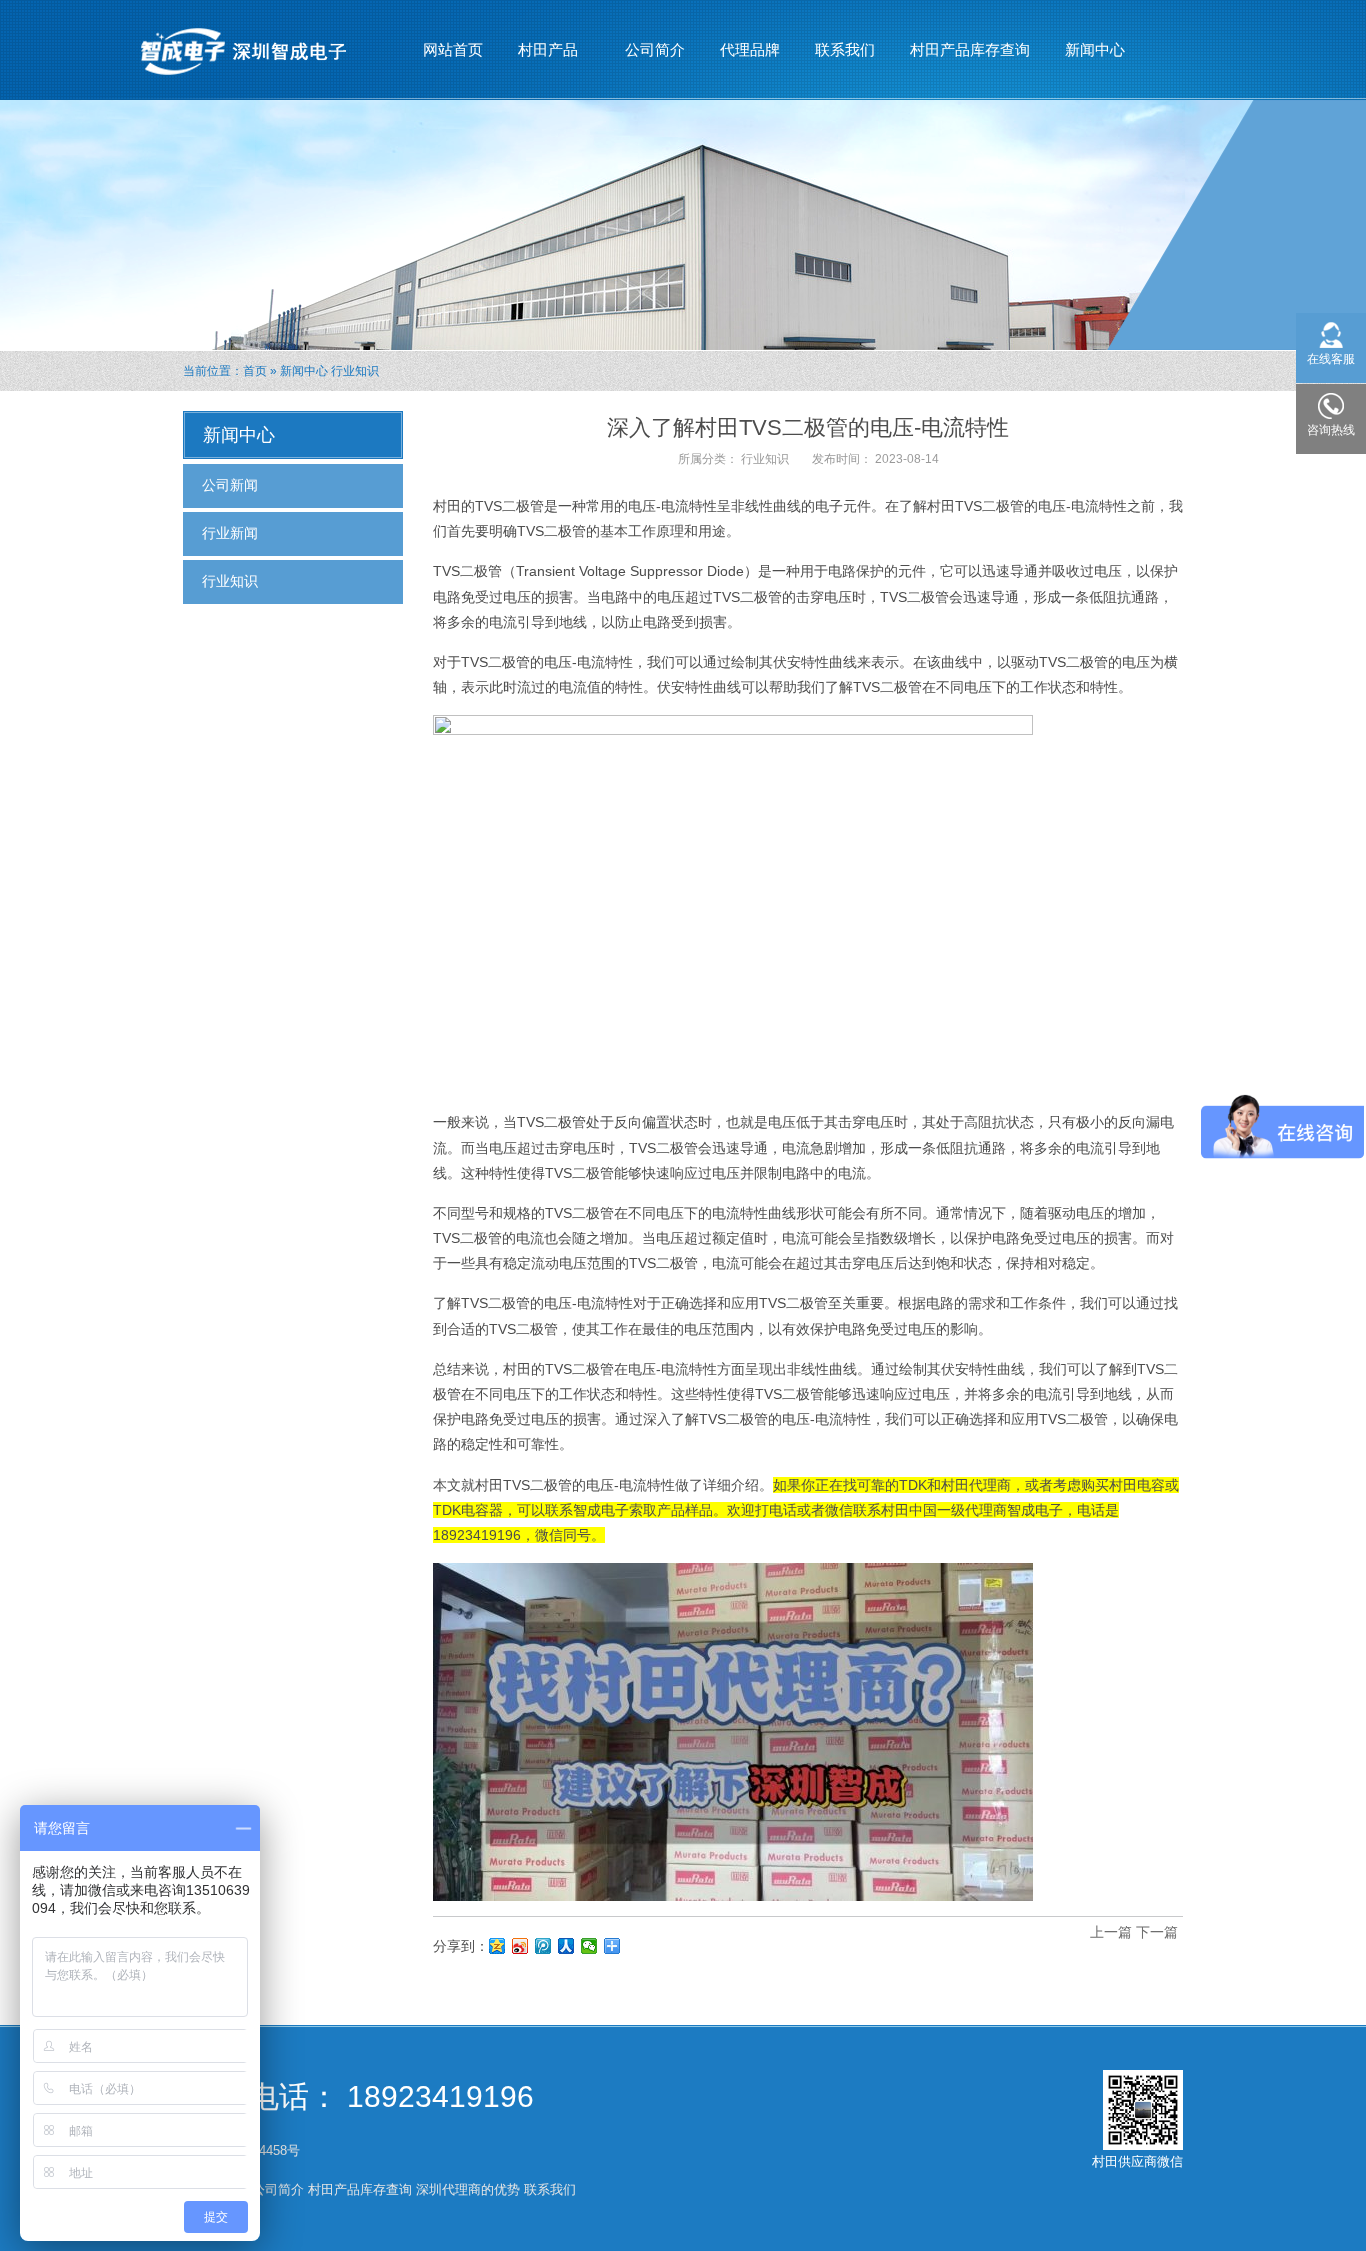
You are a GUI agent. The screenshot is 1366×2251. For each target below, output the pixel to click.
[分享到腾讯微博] (543, 1946)
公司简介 (655, 49)
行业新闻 (230, 533)
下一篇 (1157, 1932)
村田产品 (540, 55)
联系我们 (845, 49)
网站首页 (453, 49)
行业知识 (355, 371)
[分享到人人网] (566, 1946)
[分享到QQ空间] (497, 1946)
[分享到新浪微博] (520, 1946)
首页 (255, 371)
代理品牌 (750, 49)
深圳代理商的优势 (468, 2189)
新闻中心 (1087, 55)
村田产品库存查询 (970, 49)
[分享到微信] (589, 1946)
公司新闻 (230, 485)
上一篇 (1111, 1932)
